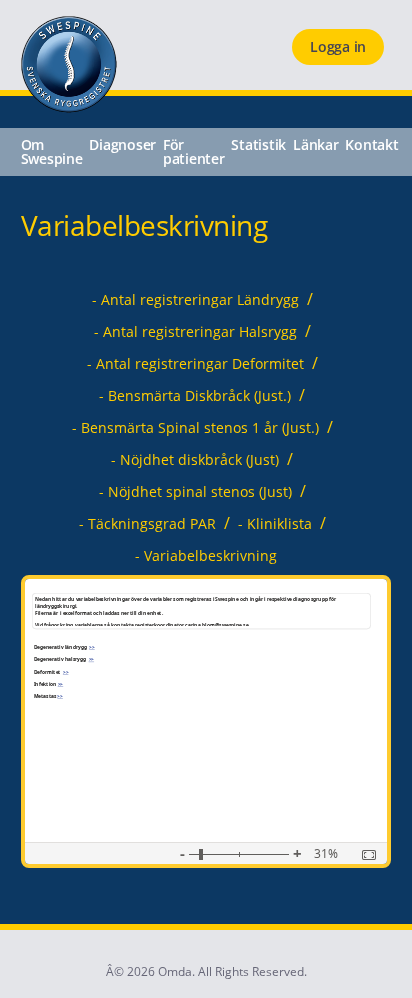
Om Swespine (52, 151)
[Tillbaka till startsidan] (58, 107)
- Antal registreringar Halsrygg (195, 331)
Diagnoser (122, 145)
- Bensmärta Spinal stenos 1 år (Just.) (195, 427)
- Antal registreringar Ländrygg (195, 299)
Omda (175, 971)
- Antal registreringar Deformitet (195, 363)
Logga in (338, 47)
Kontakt (371, 145)
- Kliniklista (275, 523)
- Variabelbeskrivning (206, 555)
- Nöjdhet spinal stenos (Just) (195, 491)
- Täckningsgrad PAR (147, 523)
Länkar (316, 145)
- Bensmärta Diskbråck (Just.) (195, 395)
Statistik (258, 145)
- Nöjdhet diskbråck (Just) (195, 459)
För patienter (194, 151)
